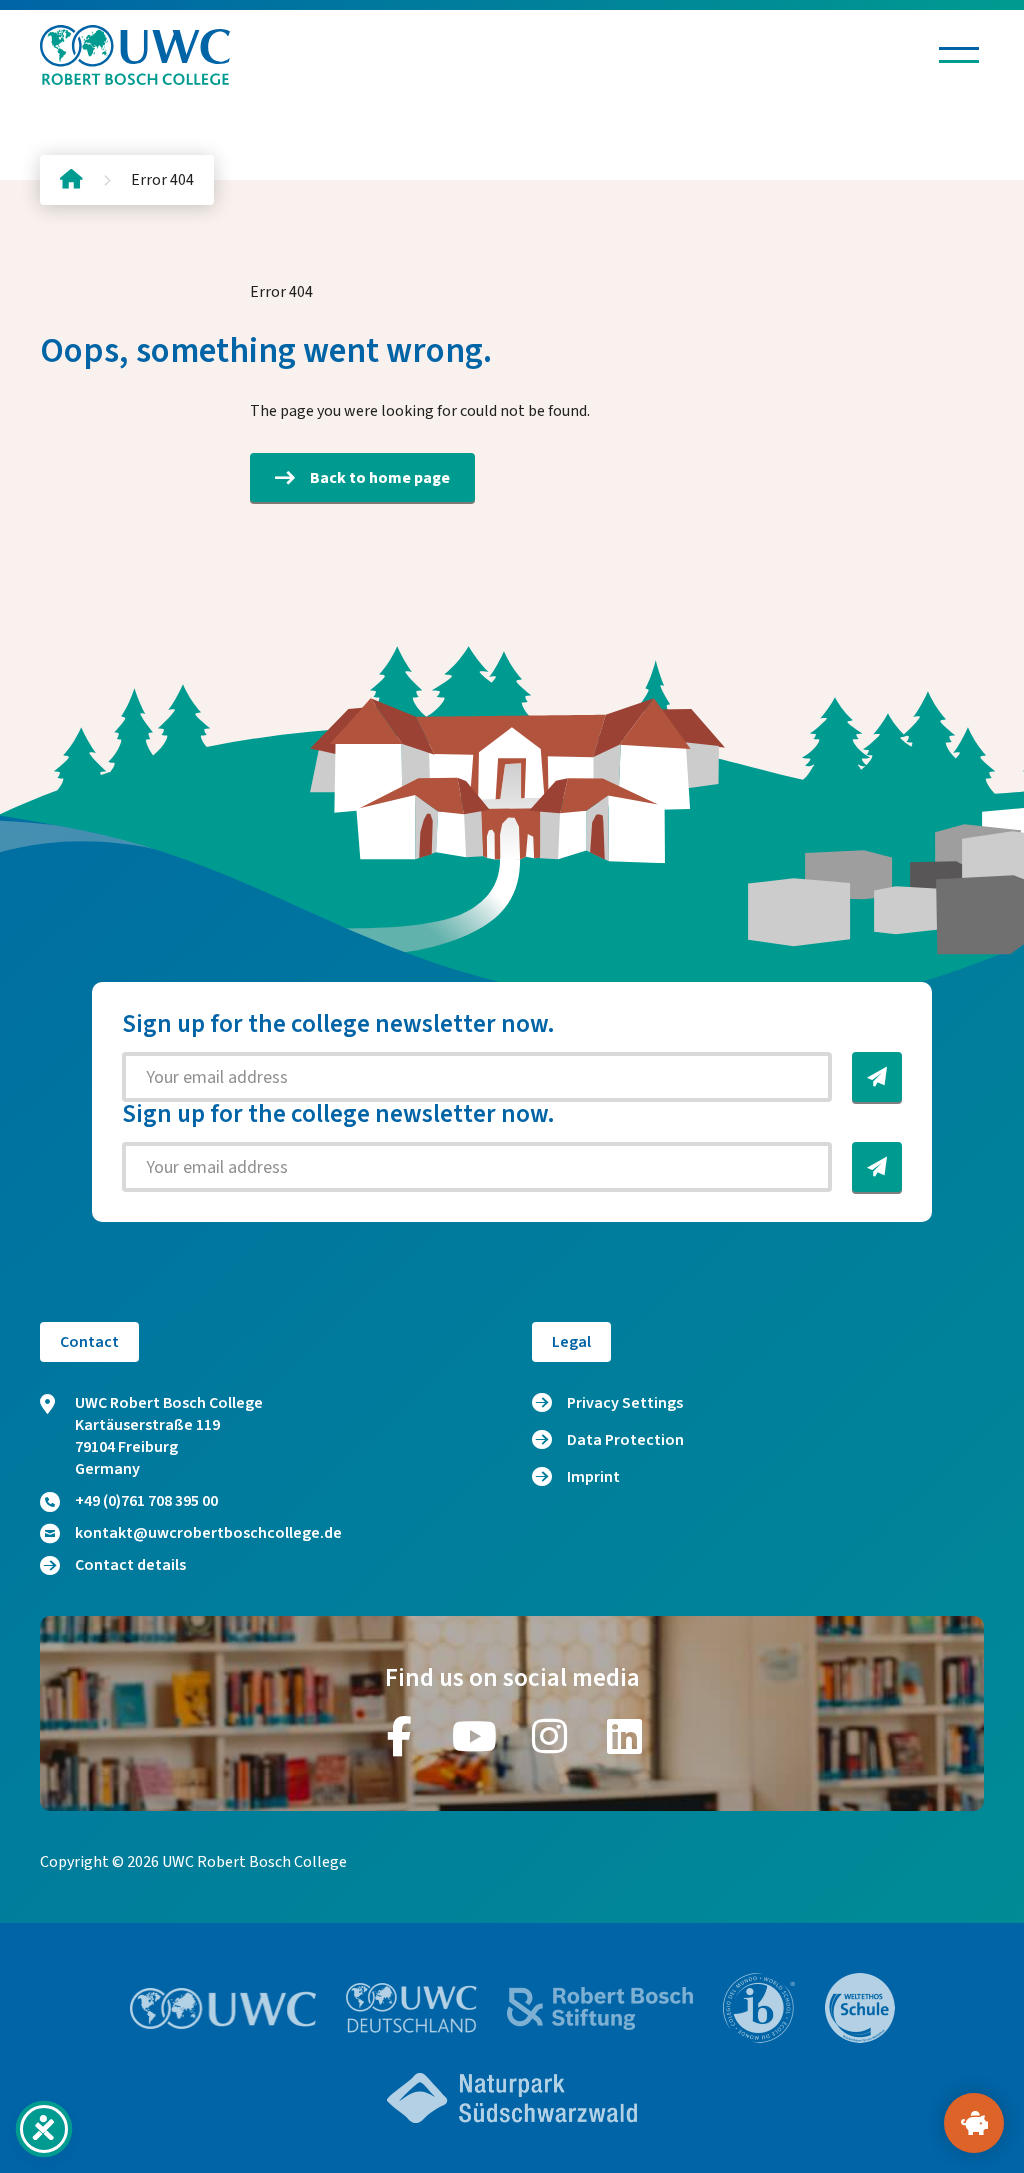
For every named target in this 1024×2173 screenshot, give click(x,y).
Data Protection (625, 1440)
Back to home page (380, 478)
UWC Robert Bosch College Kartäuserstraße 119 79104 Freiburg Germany (169, 1436)
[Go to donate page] (974, 2123)
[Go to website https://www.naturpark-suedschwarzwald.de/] (512, 2098)
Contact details (130, 1565)
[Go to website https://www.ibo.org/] (759, 2008)
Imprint (593, 1477)
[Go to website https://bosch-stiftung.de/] (600, 2008)
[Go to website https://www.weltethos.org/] (860, 2008)
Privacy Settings (625, 1403)
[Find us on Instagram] (550, 1736)
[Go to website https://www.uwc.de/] (411, 2008)
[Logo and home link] (135, 55)
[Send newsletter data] (877, 1077)
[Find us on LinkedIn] (625, 1736)
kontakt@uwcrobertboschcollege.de (208, 1533)
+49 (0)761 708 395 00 (146, 1501)
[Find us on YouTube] (475, 1736)
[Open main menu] (959, 55)
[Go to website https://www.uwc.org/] (223, 2008)
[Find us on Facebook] (400, 1736)
